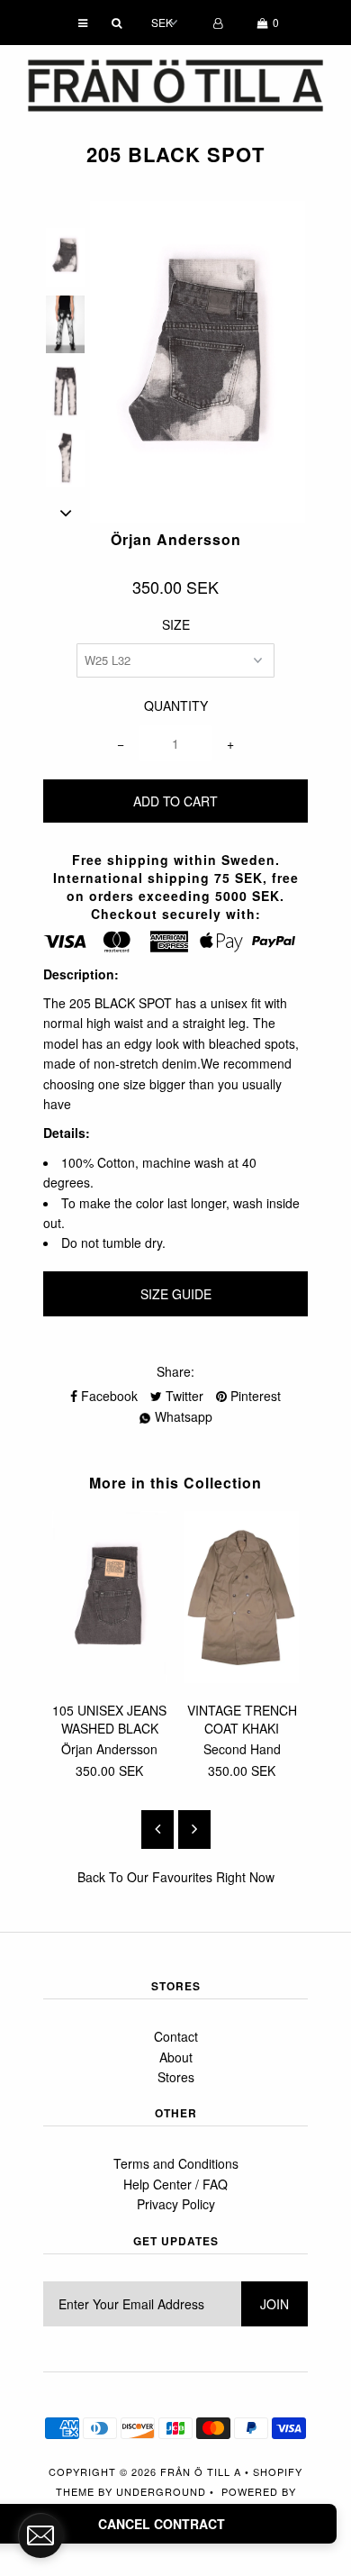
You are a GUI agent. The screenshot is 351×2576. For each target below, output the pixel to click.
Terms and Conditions (176, 2163)
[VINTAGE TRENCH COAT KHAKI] (242, 1678)
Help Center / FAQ (175, 2184)
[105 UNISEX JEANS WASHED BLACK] (109, 1678)
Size (176, 624)
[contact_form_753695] (40, 2535)
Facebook (108, 1396)
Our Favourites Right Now (201, 1877)
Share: (175, 1371)
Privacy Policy (176, 2204)
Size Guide (176, 1294)
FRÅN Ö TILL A (201, 2471)
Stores (176, 2077)
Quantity (176, 705)
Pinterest (254, 1396)
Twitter (183, 1396)
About (176, 2057)
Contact (176, 2036)
